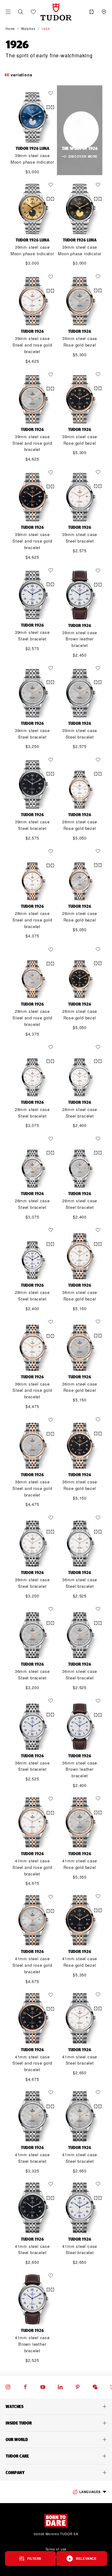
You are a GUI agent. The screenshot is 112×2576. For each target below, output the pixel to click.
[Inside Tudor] (56, 2423)
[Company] (56, 2473)
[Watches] (56, 2406)
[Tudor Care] (56, 2456)
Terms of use (56, 2549)
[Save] (52, 93)
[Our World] (56, 2440)
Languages (90, 2492)
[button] (21, 12)
